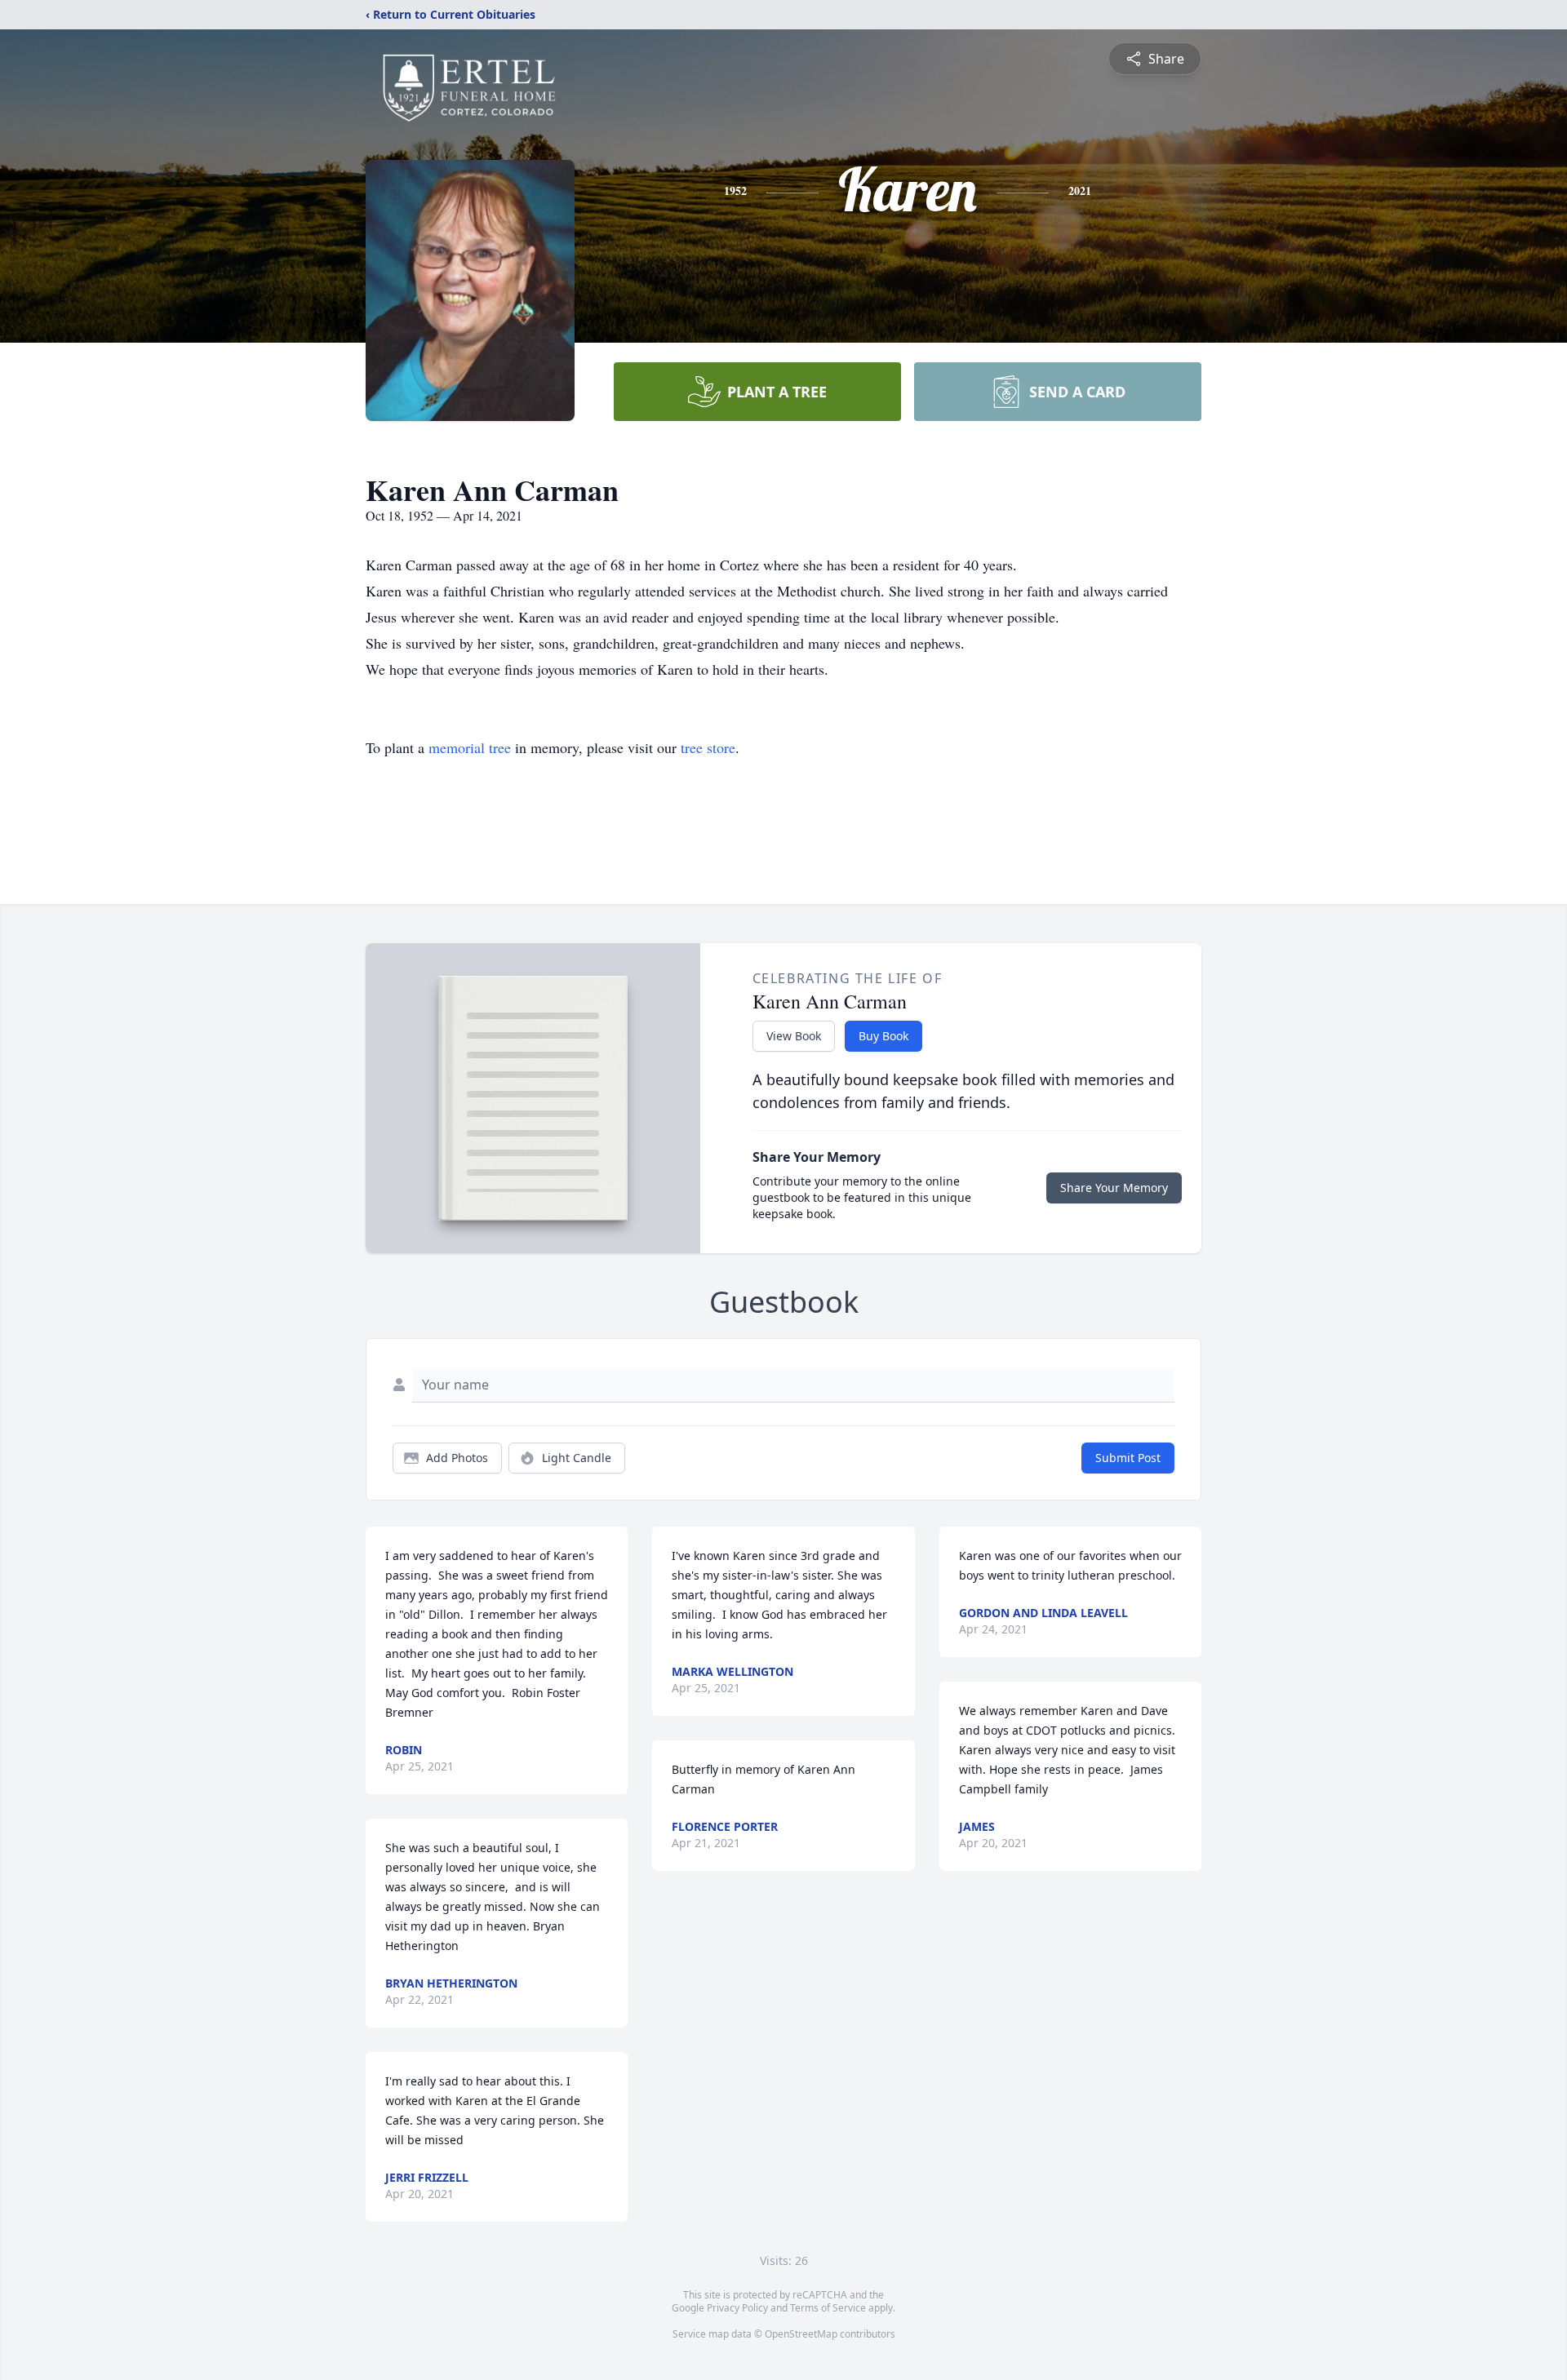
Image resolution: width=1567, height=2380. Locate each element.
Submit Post (1128, 1458)
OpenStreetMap (801, 2334)
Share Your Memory (1114, 1188)
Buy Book (883, 1036)
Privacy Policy (737, 2308)
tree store (708, 747)
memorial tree (470, 747)
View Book (794, 1036)
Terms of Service (828, 2308)
